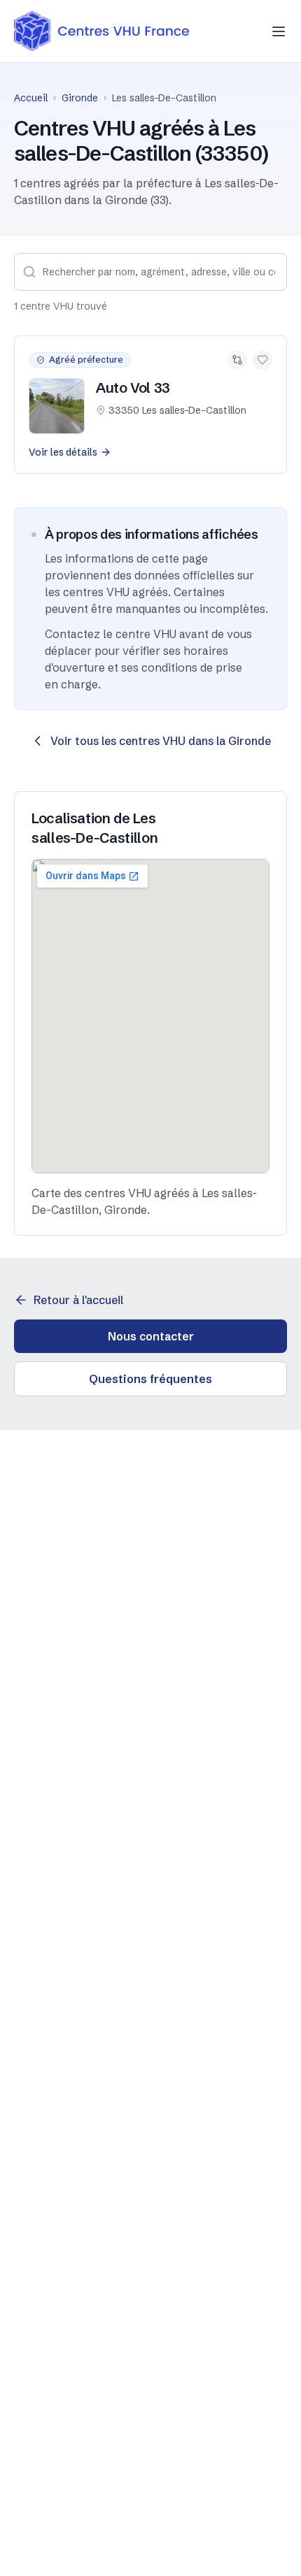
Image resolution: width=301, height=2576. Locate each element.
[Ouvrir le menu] (279, 31)
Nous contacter (151, 1336)
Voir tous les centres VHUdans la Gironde (161, 741)
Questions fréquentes (150, 1379)
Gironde (80, 98)
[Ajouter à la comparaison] (237, 360)
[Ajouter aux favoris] (262, 360)
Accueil (31, 98)
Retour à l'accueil (78, 1300)
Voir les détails (63, 452)
